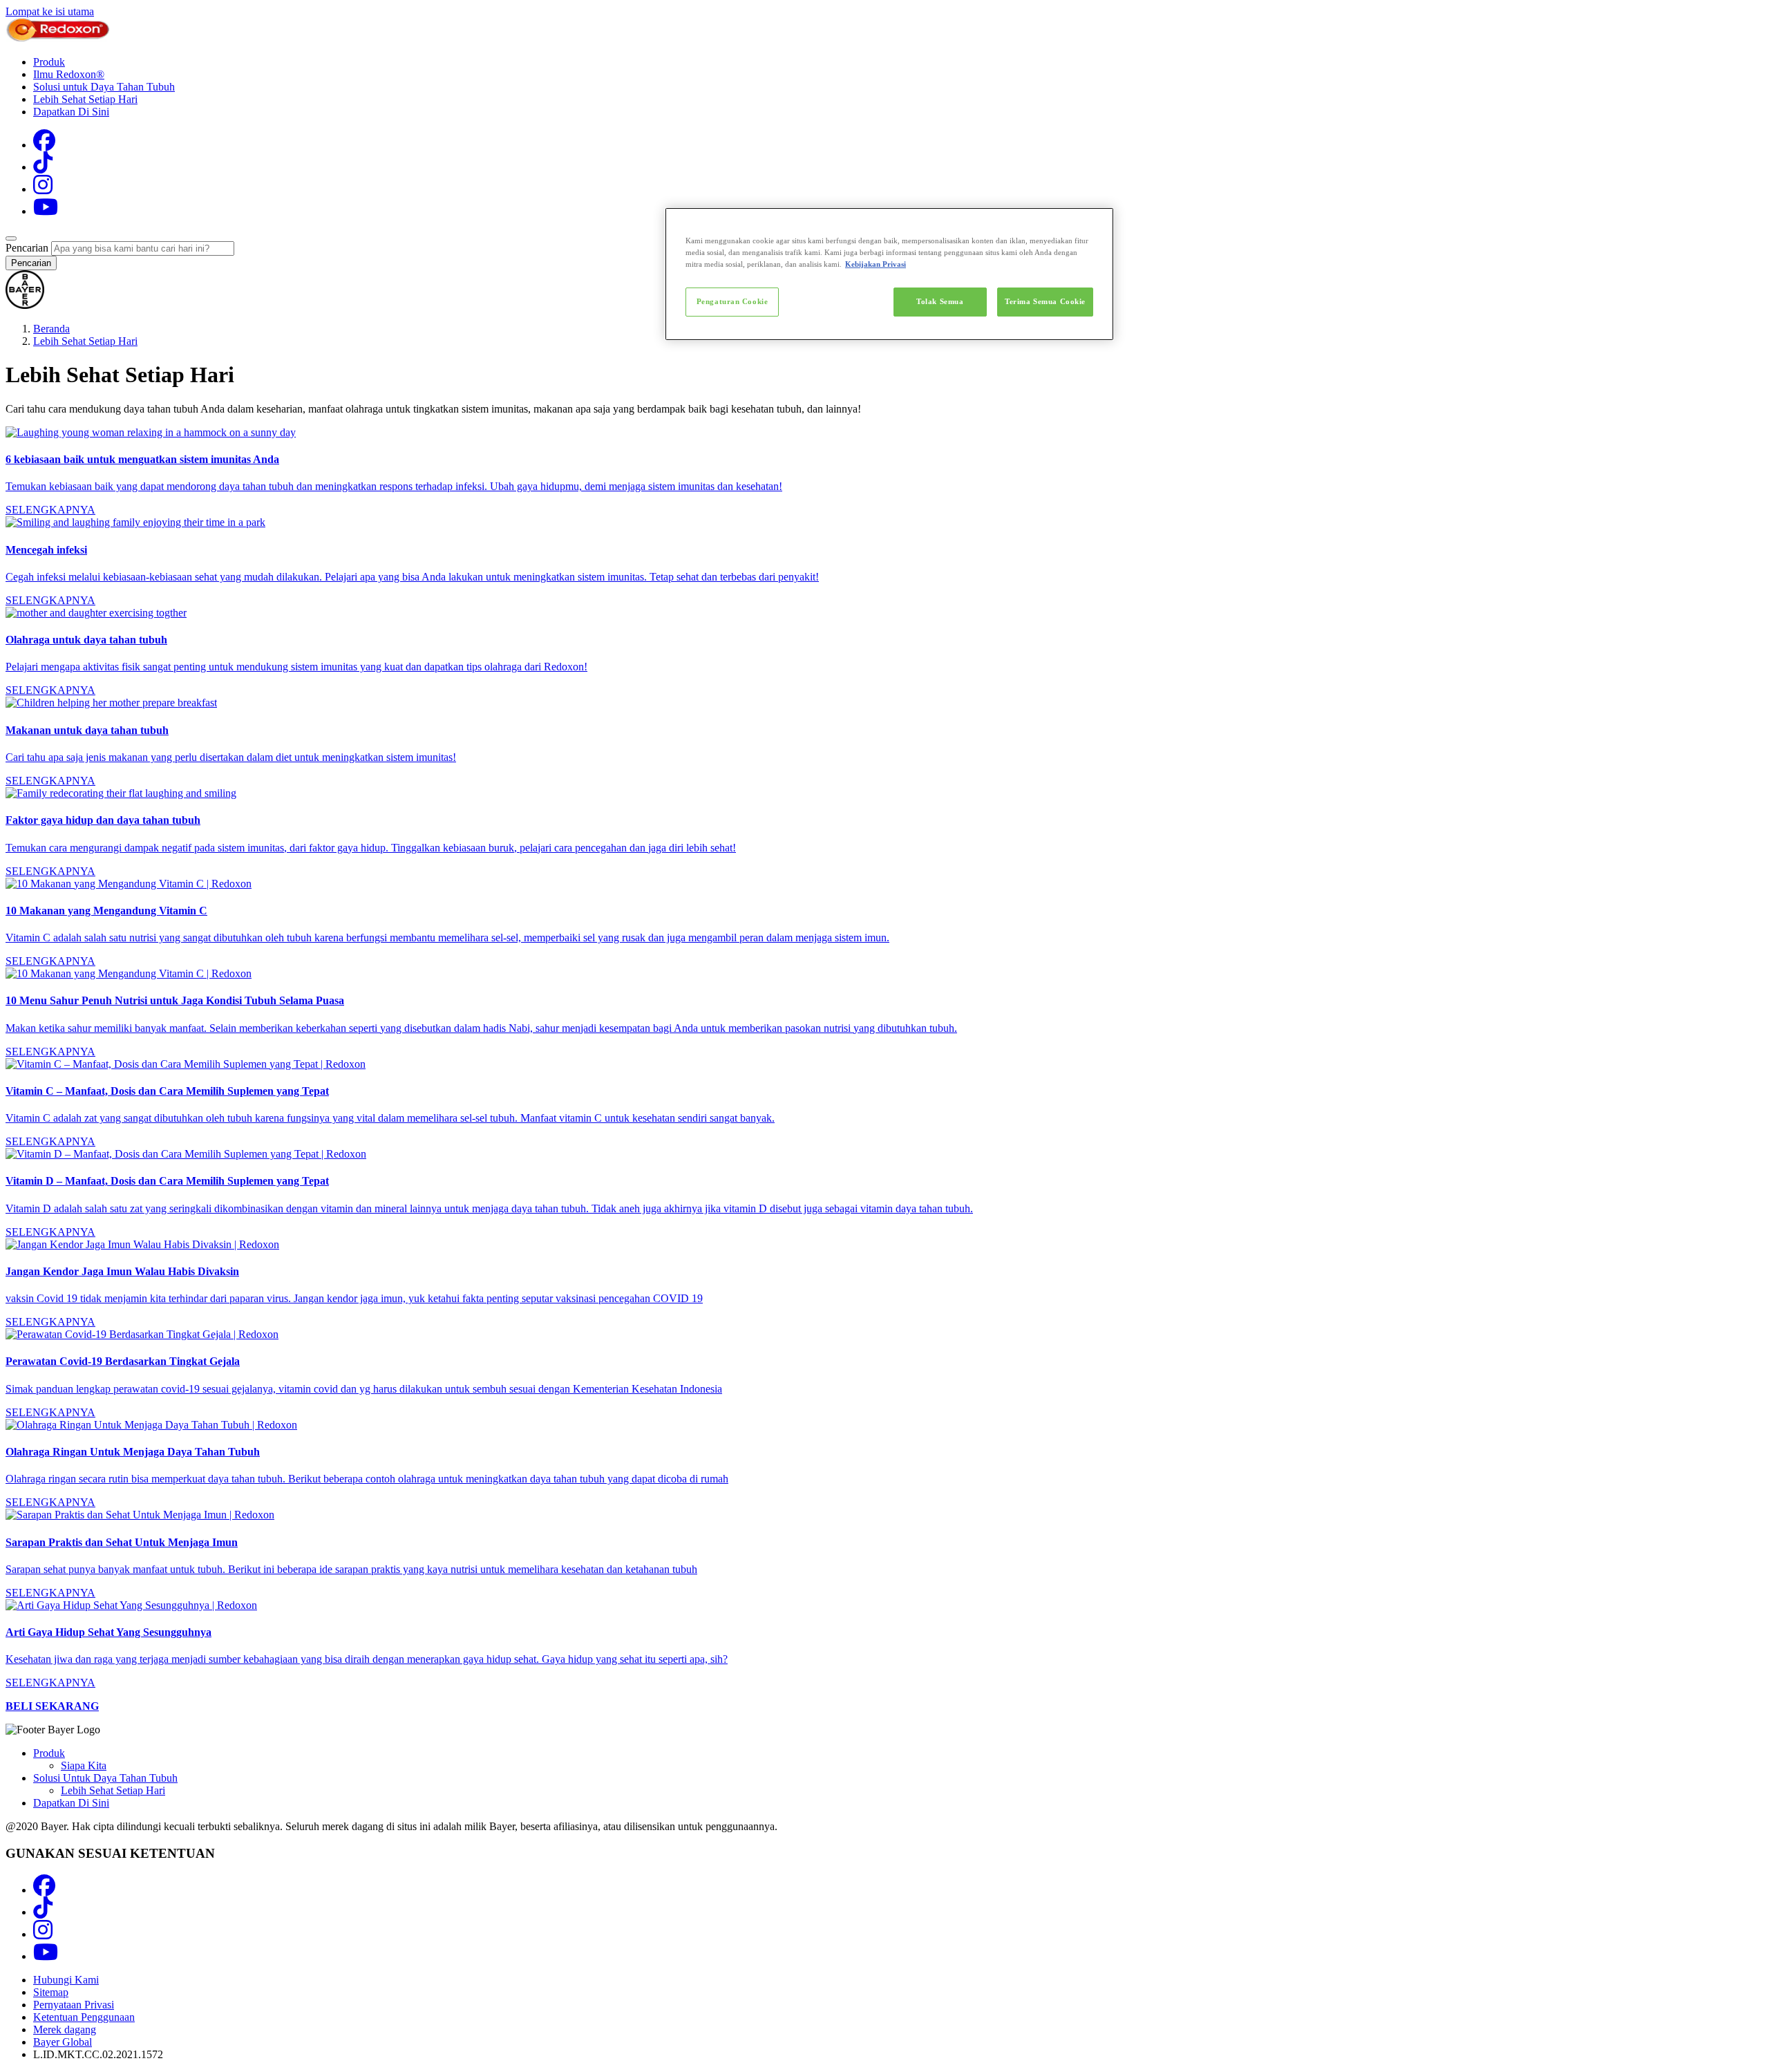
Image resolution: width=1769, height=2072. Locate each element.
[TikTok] (43, 167)
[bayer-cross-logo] (25, 305)
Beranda (51, 329)
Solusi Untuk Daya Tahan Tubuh (105, 1778)
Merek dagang (65, 2029)
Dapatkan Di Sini (71, 112)
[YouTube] (46, 211)
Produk (49, 62)
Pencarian (27, 248)
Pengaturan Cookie (732, 301)
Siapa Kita (84, 1765)
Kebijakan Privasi (876, 264)
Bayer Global (63, 2042)
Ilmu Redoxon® (69, 74)
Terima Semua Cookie (1045, 301)
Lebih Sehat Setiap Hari (85, 99)
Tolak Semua (940, 301)
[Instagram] (43, 189)
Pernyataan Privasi (74, 2005)
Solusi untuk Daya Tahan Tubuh (104, 87)
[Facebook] (44, 145)
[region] (889, 274)
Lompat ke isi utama (50, 11)
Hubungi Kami (66, 1980)
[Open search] (11, 238)
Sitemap (51, 1992)
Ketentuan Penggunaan (84, 2017)
